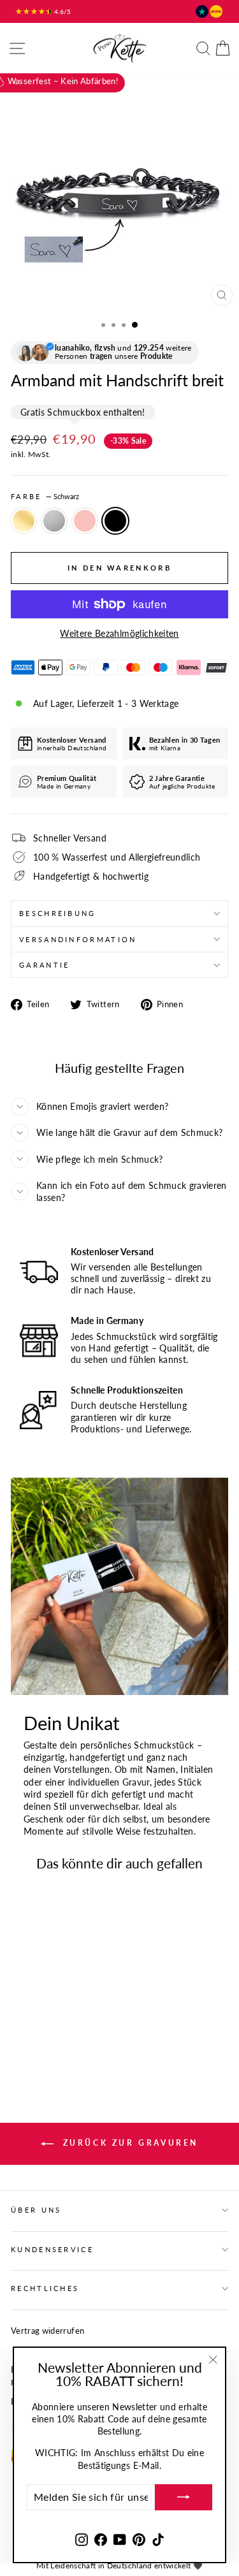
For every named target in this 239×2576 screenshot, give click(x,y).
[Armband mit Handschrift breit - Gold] (18, 2031)
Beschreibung (58, 913)
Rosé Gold (85, 521)
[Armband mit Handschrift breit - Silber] (33, 2031)
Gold (24, 521)
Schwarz (115, 521)
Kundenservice (52, 2249)
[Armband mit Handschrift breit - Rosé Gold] (47, 2031)
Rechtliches (45, 2288)
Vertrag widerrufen (47, 2331)
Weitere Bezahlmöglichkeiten (119, 633)
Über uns (36, 2210)
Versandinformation (78, 939)
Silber (54, 521)
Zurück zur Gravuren (128, 2143)
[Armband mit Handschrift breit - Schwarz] (62, 2031)
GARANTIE (45, 965)
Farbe (45, 496)
